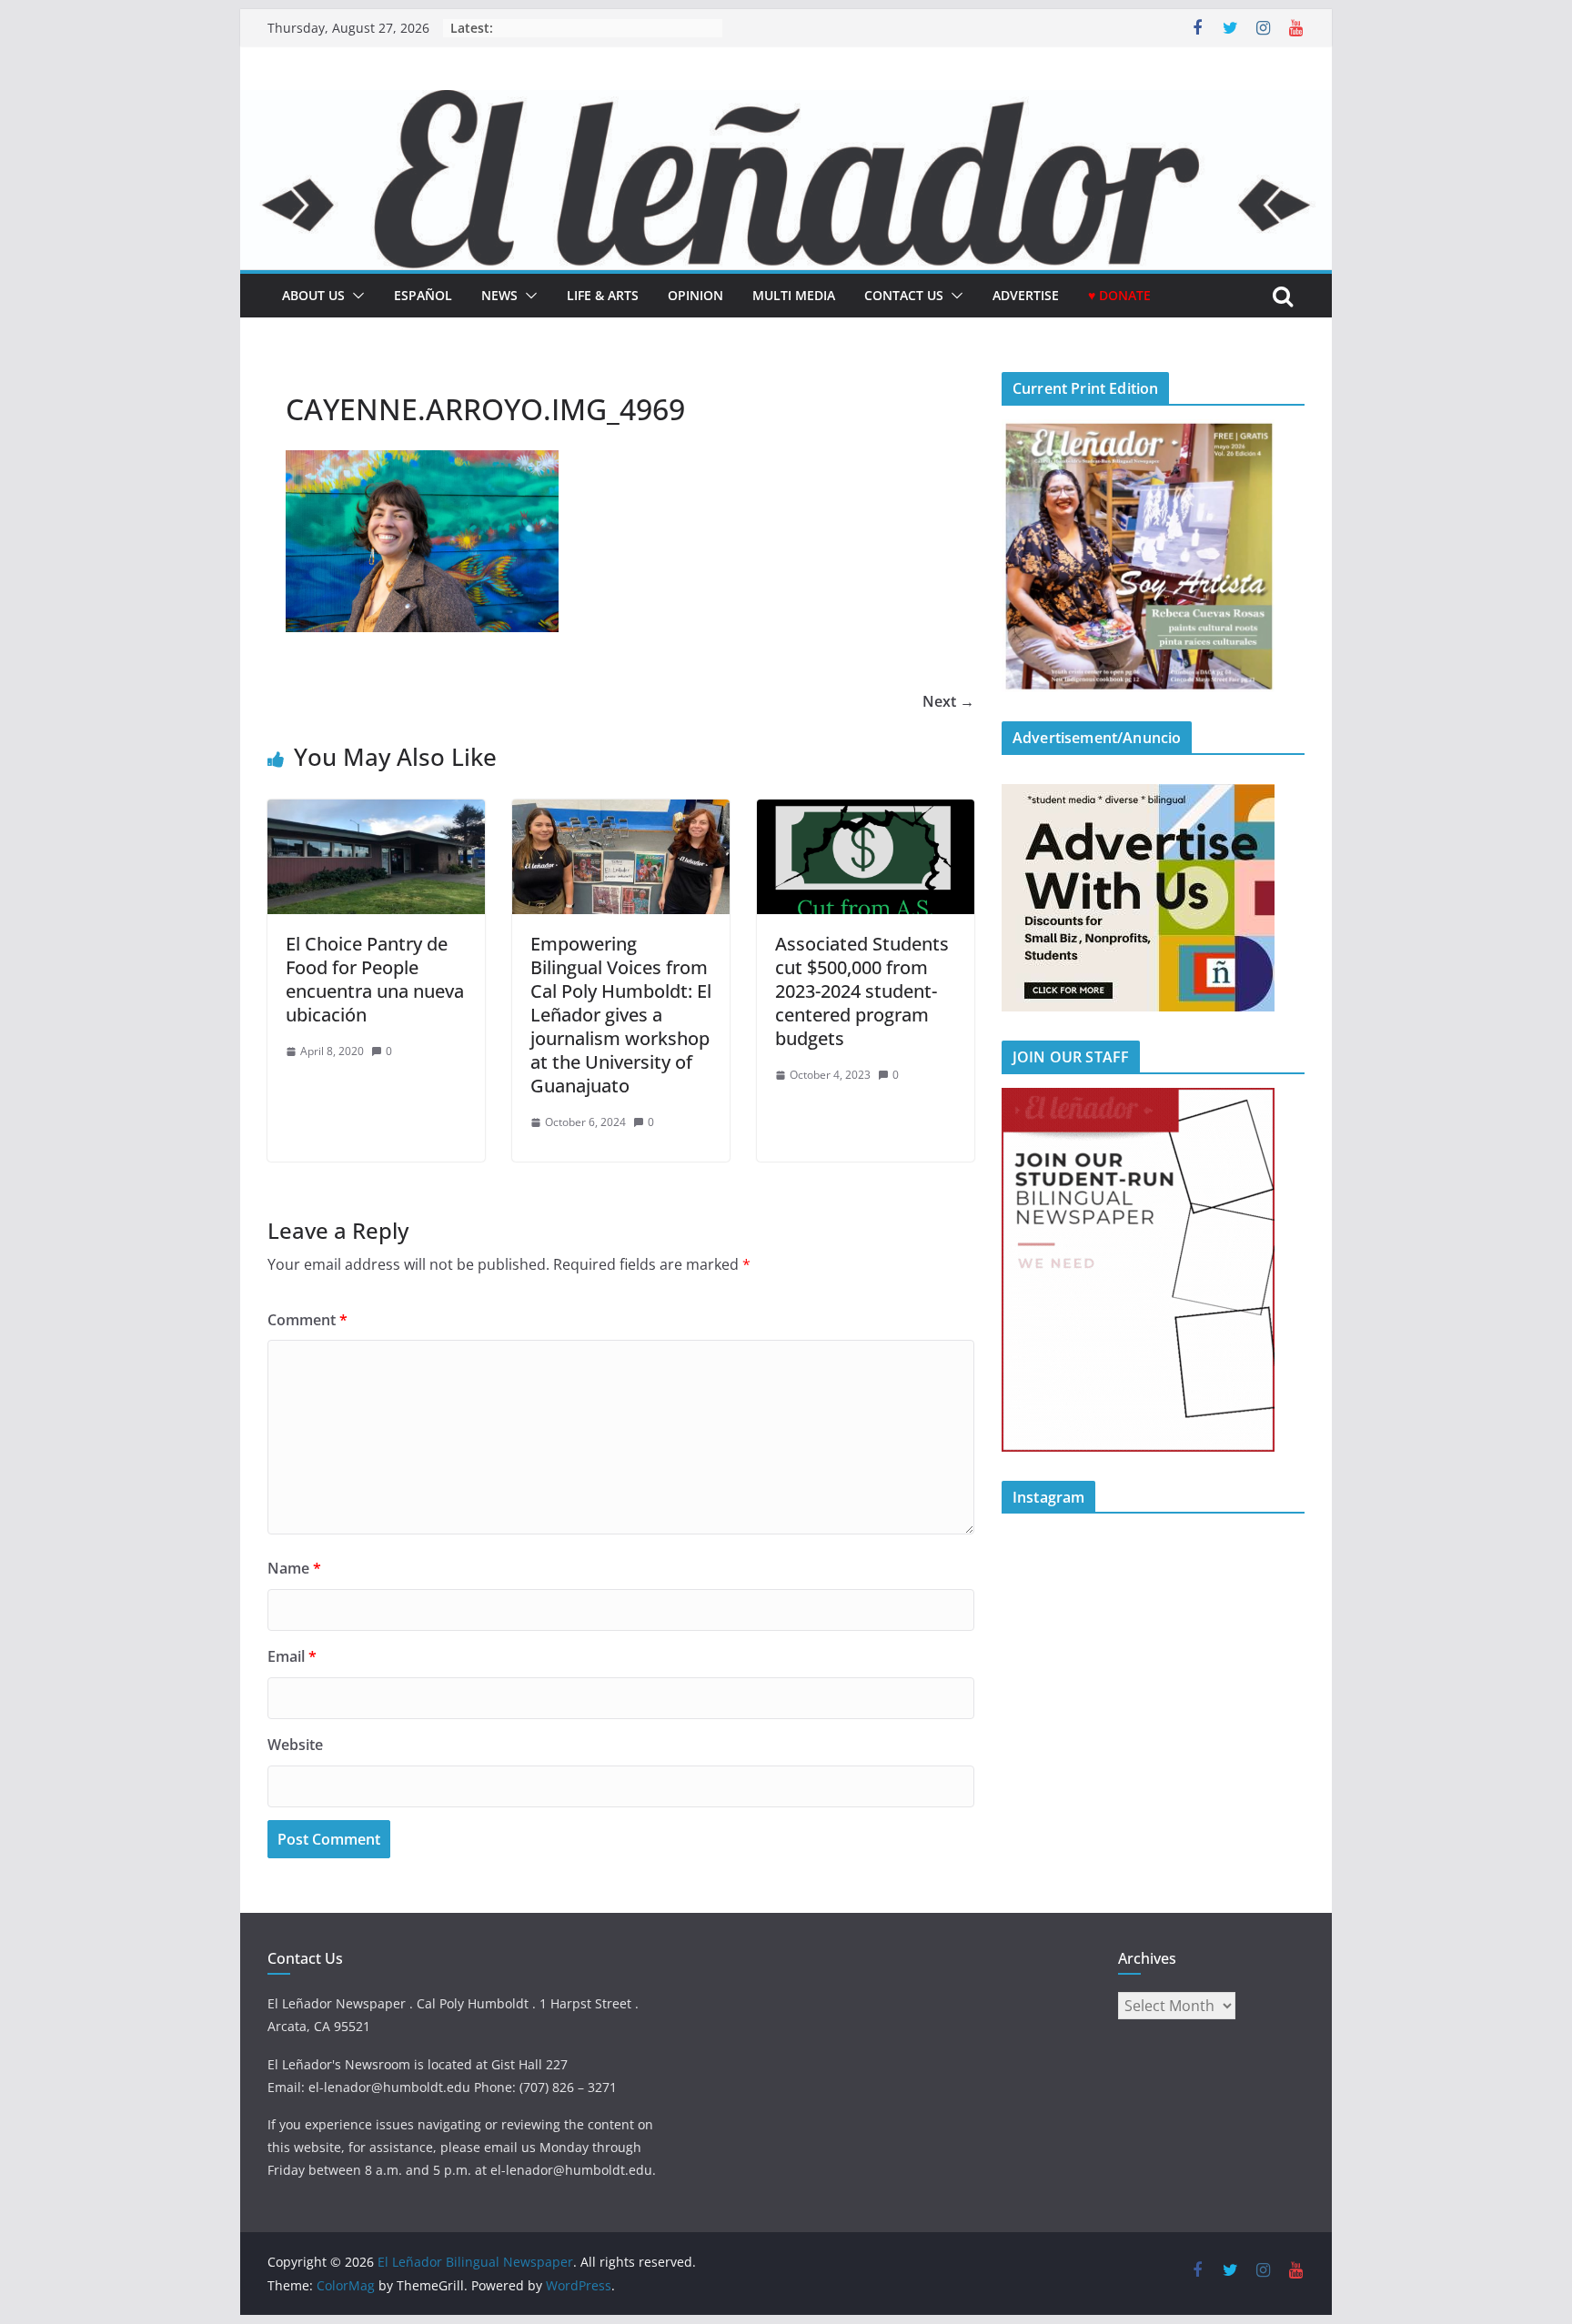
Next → (948, 701)
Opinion (695, 295)
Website (295, 1745)
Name (294, 1568)
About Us (313, 295)
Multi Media (794, 295)
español (423, 295)
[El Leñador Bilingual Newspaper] (786, 103)
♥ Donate (1119, 295)
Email (292, 1656)
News (499, 295)
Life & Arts (603, 295)
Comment (307, 1320)
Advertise (1026, 295)
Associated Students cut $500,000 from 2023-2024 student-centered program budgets (862, 991)
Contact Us (904, 295)
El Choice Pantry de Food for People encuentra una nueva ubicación (375, 979)
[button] (355, 296)
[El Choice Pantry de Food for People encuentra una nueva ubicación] (376, 812)
